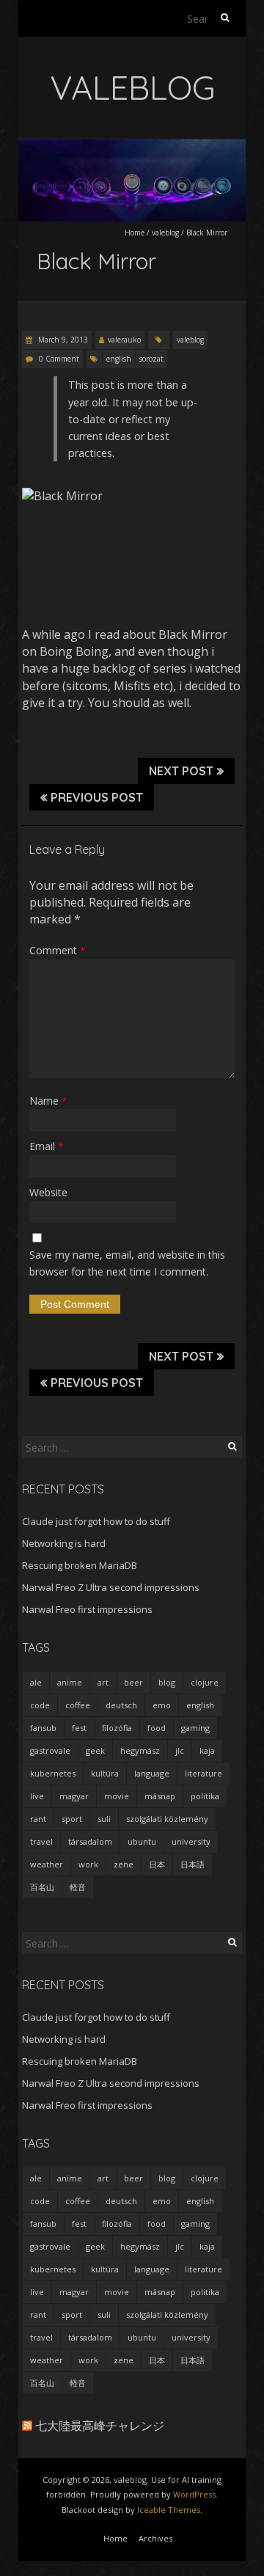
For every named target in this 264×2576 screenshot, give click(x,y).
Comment (57, 950)
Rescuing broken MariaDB (80, 1565)
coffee (78, 1705)
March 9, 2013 (62, 340)
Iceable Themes (169, 2510)
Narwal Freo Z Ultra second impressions (111, 1587)
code (40, 1705)
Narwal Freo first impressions (87, 1609)
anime (70, 1682)
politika (205, 1796)
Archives (155, 2538)
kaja (207, 1750)
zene (124, 1864)
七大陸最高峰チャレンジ (100, 2426)
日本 (157, 1864)
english (119, 359)
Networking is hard (64, 1543)
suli (104, 1819)
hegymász (140, 1750)
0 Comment (59, 359)
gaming (195, 1728)
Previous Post (97, 797)
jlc (180, 1750)
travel (41, 1841)
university (191, 1841)
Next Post (181, 771)
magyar (74, 1796)
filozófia (117, 1728)
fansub (43, 1728)
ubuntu (142, 1841)
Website (48, 1192)
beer (133, 1682)
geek (95, 1750)
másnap (160, 1796)
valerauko (124, 340)
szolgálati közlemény (167, 1819)
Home (135, 233)
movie (117, 1796)
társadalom (90, 1841)
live (37, 1796)
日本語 (192, 1864)
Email (46, 1146)
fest (79, 1728)
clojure (205, 1682)
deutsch (121, 1705)
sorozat (151, 359)
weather (47, 1864)
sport (72, 1819)
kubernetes (53, 1773)
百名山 (42, 1887)
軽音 (78, 1887)
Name (48, 1101)
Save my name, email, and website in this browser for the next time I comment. (127, 1263)
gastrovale (50, 1750)
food (157, 1728)
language (152, 1773)
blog (167, 1682)
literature (203, 1773)
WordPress (194, 2494)
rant (38, 1819)
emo (162, 1705)
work (88, 1864)
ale (36, 1682)
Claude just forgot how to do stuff (96, 1521)
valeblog (165, 233)
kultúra (105, 1773)
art (103, 1682)
